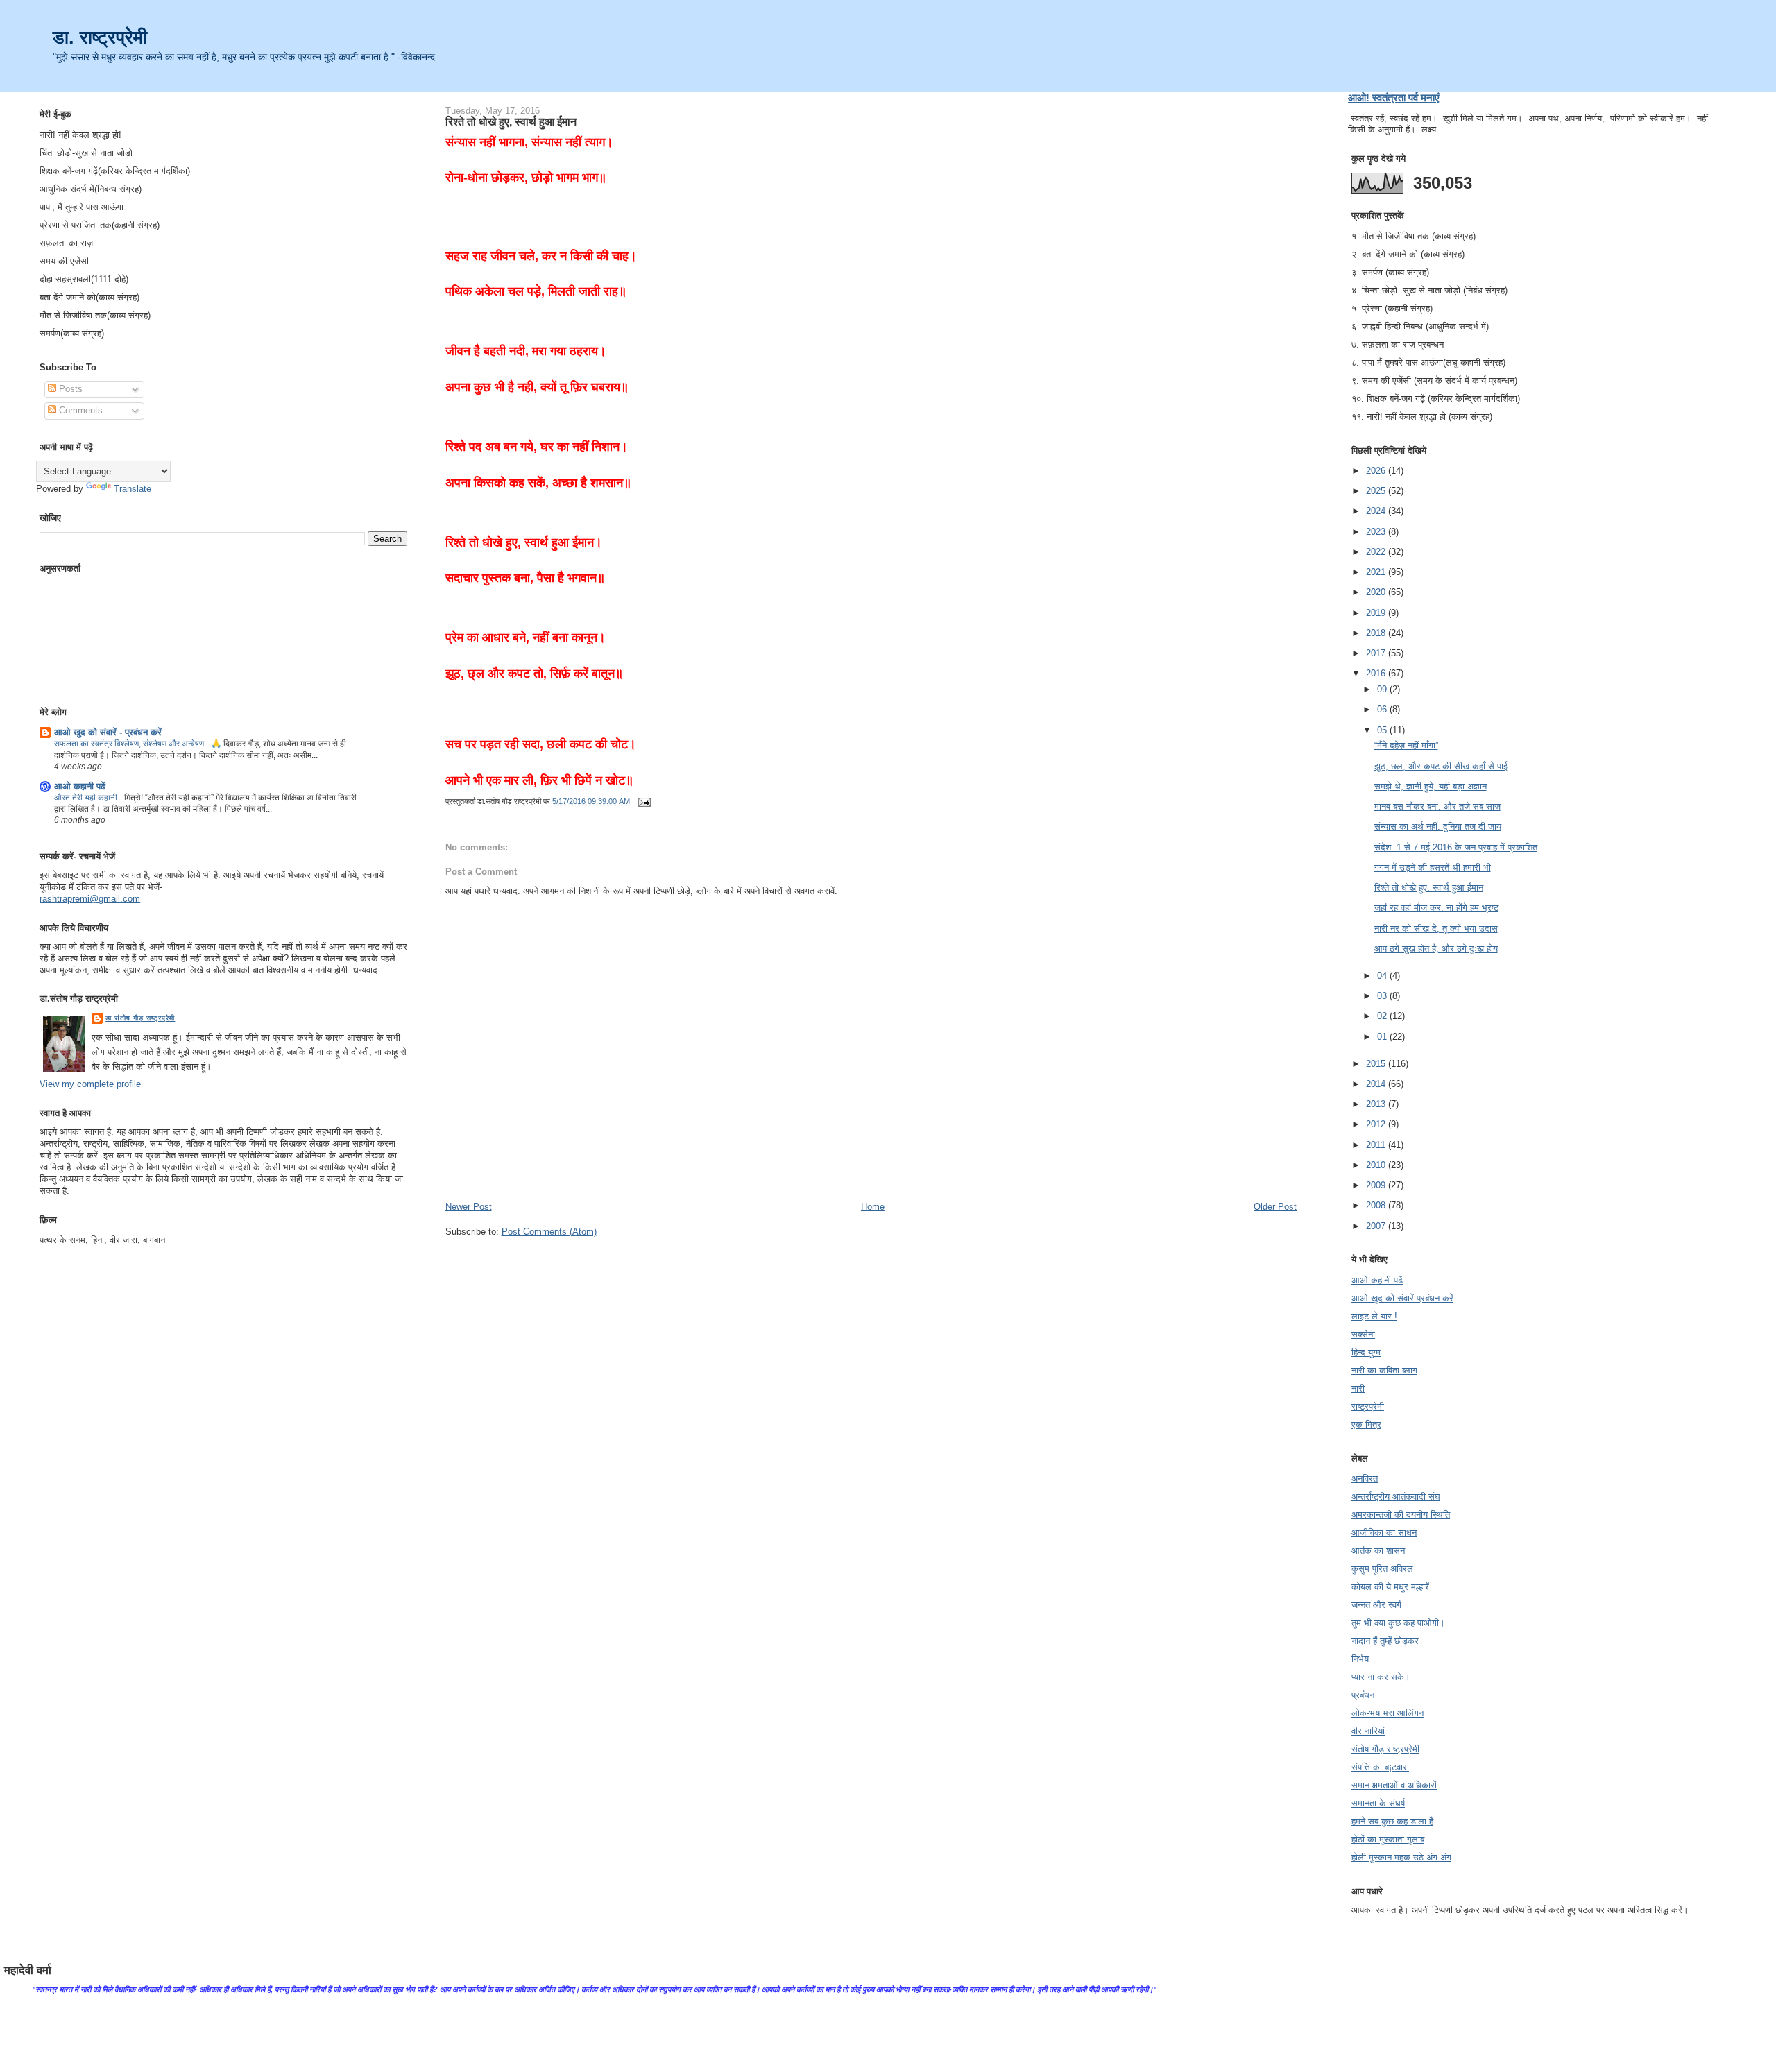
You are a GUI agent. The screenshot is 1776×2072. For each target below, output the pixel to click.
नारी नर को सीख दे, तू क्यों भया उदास (1436, 928)
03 (1383, 996)
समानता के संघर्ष (1378, 1803)
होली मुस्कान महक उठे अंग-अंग (1401, 1857)
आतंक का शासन (1378, 1551)
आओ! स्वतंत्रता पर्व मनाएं (1394, 97)
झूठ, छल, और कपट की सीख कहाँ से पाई (1441, 766)
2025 (1377, 491)
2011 (1377, 1145)
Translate (133, 489)
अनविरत (1365, 1479)
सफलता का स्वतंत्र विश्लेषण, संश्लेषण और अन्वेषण (130, 744)
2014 (1377, 1084)
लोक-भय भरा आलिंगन (1387, 1713)
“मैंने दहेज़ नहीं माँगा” (1406, 745)
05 (1383, 730)
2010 (1377, 1165)
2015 (1377, 1064)
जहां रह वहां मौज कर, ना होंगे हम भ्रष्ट (1436, 908)
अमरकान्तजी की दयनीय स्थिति (1401, 1515)
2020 (1377, 592)
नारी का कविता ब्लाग (1384, 1370)
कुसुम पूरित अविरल (1382, 1569)
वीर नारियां (1368, 1731)
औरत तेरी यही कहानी (87, 798)
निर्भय (1360, 1659)
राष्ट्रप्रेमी (1368, 1406)
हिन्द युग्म (1366, 1352)
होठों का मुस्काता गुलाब (1388, 1839)
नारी (1358, 1388)
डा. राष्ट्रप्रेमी (100, 37)
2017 (1377, 653)
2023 (1377, 532)
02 (1383, 1016)
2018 (1377, 633)
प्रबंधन (1363, 1695)
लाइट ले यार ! (1374, 1316)
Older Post (1275, 1207)
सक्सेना (1363, 1334)
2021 (1377, 572)
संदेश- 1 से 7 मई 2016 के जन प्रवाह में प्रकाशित (1456, 847)
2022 (1377, 552)
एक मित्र (1366, 1424)
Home (873, 1207)
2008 (1377, 1205)
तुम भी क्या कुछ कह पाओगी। (1398, 1623)
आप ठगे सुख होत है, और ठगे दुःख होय (1436, 949)
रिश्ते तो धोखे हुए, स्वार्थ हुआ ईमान (511, 121)
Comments (79, 410)
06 (1383, 709)
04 (1383, 976)
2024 (1377, 511)
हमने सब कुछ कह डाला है (1392, 1821)
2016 (1377, 673)
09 (1383, 689)
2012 (1377, 1124)
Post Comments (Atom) (549, 1232)
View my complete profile (90, 1084)
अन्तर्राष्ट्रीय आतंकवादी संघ (1396, 1497)
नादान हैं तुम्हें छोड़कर (1385, 1641)
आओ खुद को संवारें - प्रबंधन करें (108, 732)
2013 (1377, 1104)
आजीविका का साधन (1384, 1533)
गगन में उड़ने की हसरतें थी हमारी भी (1433, 867)
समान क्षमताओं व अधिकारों (1394, 1785)
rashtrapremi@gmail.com (90, 899)
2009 (1377, 1185)
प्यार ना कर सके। (1381, 1677)
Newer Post (469, 1207)
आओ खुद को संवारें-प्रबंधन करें (1402, 1298)
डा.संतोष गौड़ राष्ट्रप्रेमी (140, 1018)
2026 (1377, 471)
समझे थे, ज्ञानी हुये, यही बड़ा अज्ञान (1431, 786)
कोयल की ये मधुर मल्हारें (1390, 1587)
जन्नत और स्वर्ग (1376, 1605)
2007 (1377, 1226)
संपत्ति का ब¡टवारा (1380, 1767)
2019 (1377, 613)
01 (1383, 1037)
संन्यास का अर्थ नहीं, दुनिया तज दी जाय (1438, 827)
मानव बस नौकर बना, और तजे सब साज (1437, 806)
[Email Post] (643, 801)
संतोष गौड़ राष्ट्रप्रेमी (1385, 1749)
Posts (69, 389)
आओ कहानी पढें (80, 786)
